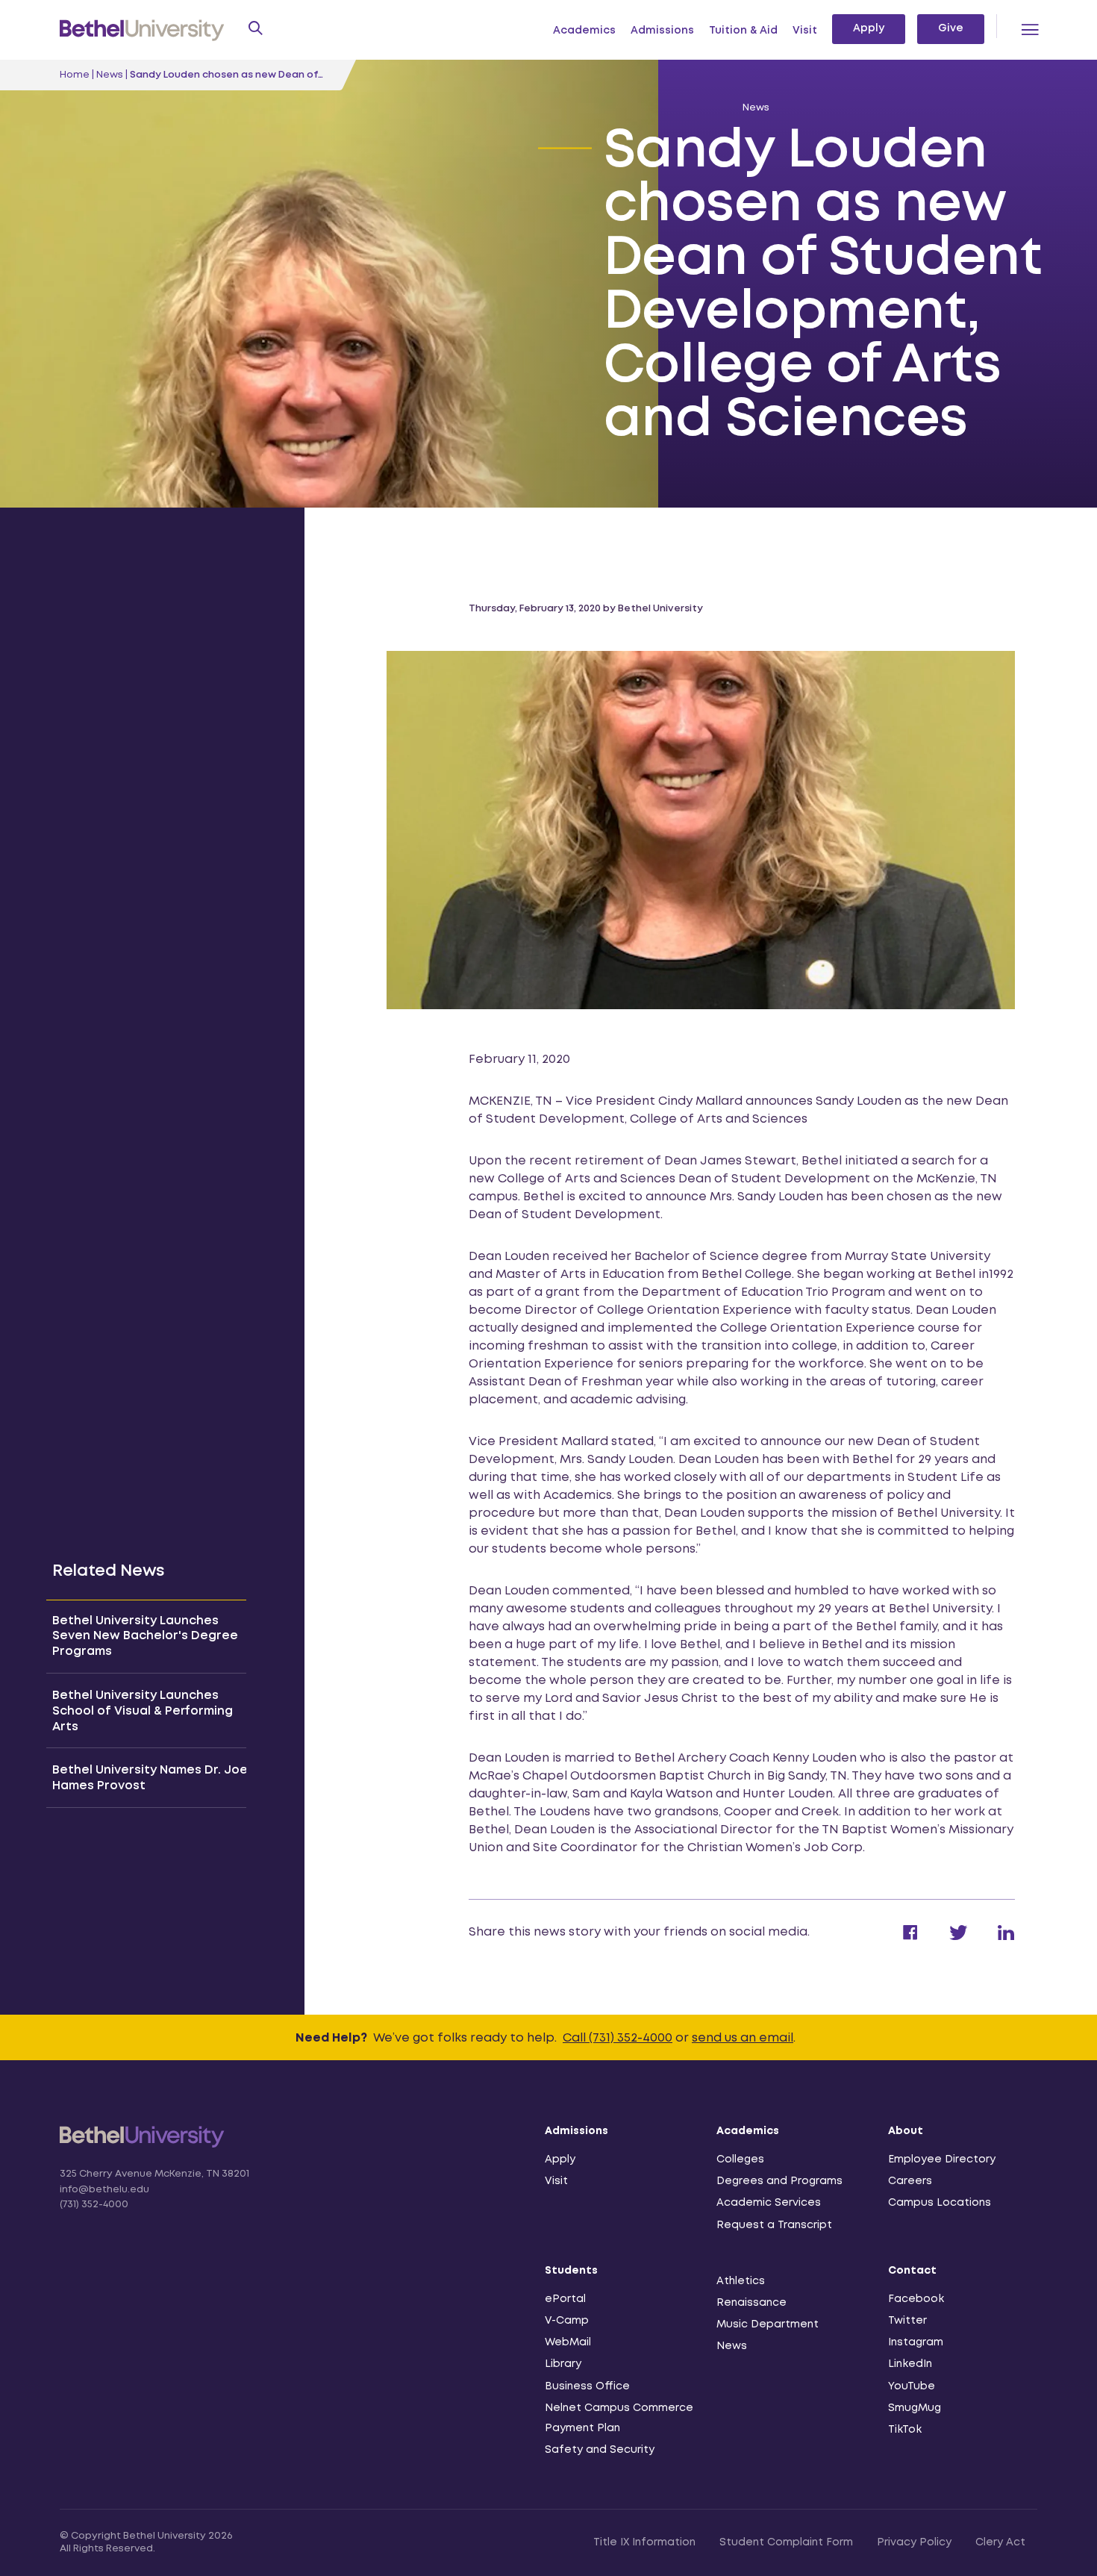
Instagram (916, 2342)
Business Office (587, 2386)
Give (951, 28)
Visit (805, 31)
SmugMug (915, 2408)
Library (563, 2364)
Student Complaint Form (786, 2542)
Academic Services (769, 2203)
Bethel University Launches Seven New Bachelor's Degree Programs (145, 1637)
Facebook (916, 2299)
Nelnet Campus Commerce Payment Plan (619, 2418)
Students (571, 2271)
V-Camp (567, 2321)
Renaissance (751, 2303)
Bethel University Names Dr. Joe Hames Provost (150, 1778)
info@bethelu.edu (104, 2190)
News (110, 75)
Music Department (768, 2324)
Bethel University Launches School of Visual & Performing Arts (143, 1711)
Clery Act (1000, 2542)
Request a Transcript (774, 2225)
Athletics (741, 2281)
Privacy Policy (914, 2542)
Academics (584, 31)
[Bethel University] (142, 2146)
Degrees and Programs (779, 2181)
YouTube (912, 2386)
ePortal (565, 2299)
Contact (912, 2271)
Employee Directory (942, 2159)
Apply (869, 28)
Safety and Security (600, 2450)
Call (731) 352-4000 (618, 2038)
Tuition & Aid (743, 31)
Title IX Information (644, 2542)
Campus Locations (940, 2203)
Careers (910, 2181)
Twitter (907, 2321)
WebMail (568, 2342)
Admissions (662, 31)
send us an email (743, 2038)
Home (75, 75)
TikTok (905, 2430)
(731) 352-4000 (94, 2205)
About (906, 2131)
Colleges (740, 2159)
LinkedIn (910, 2364)
